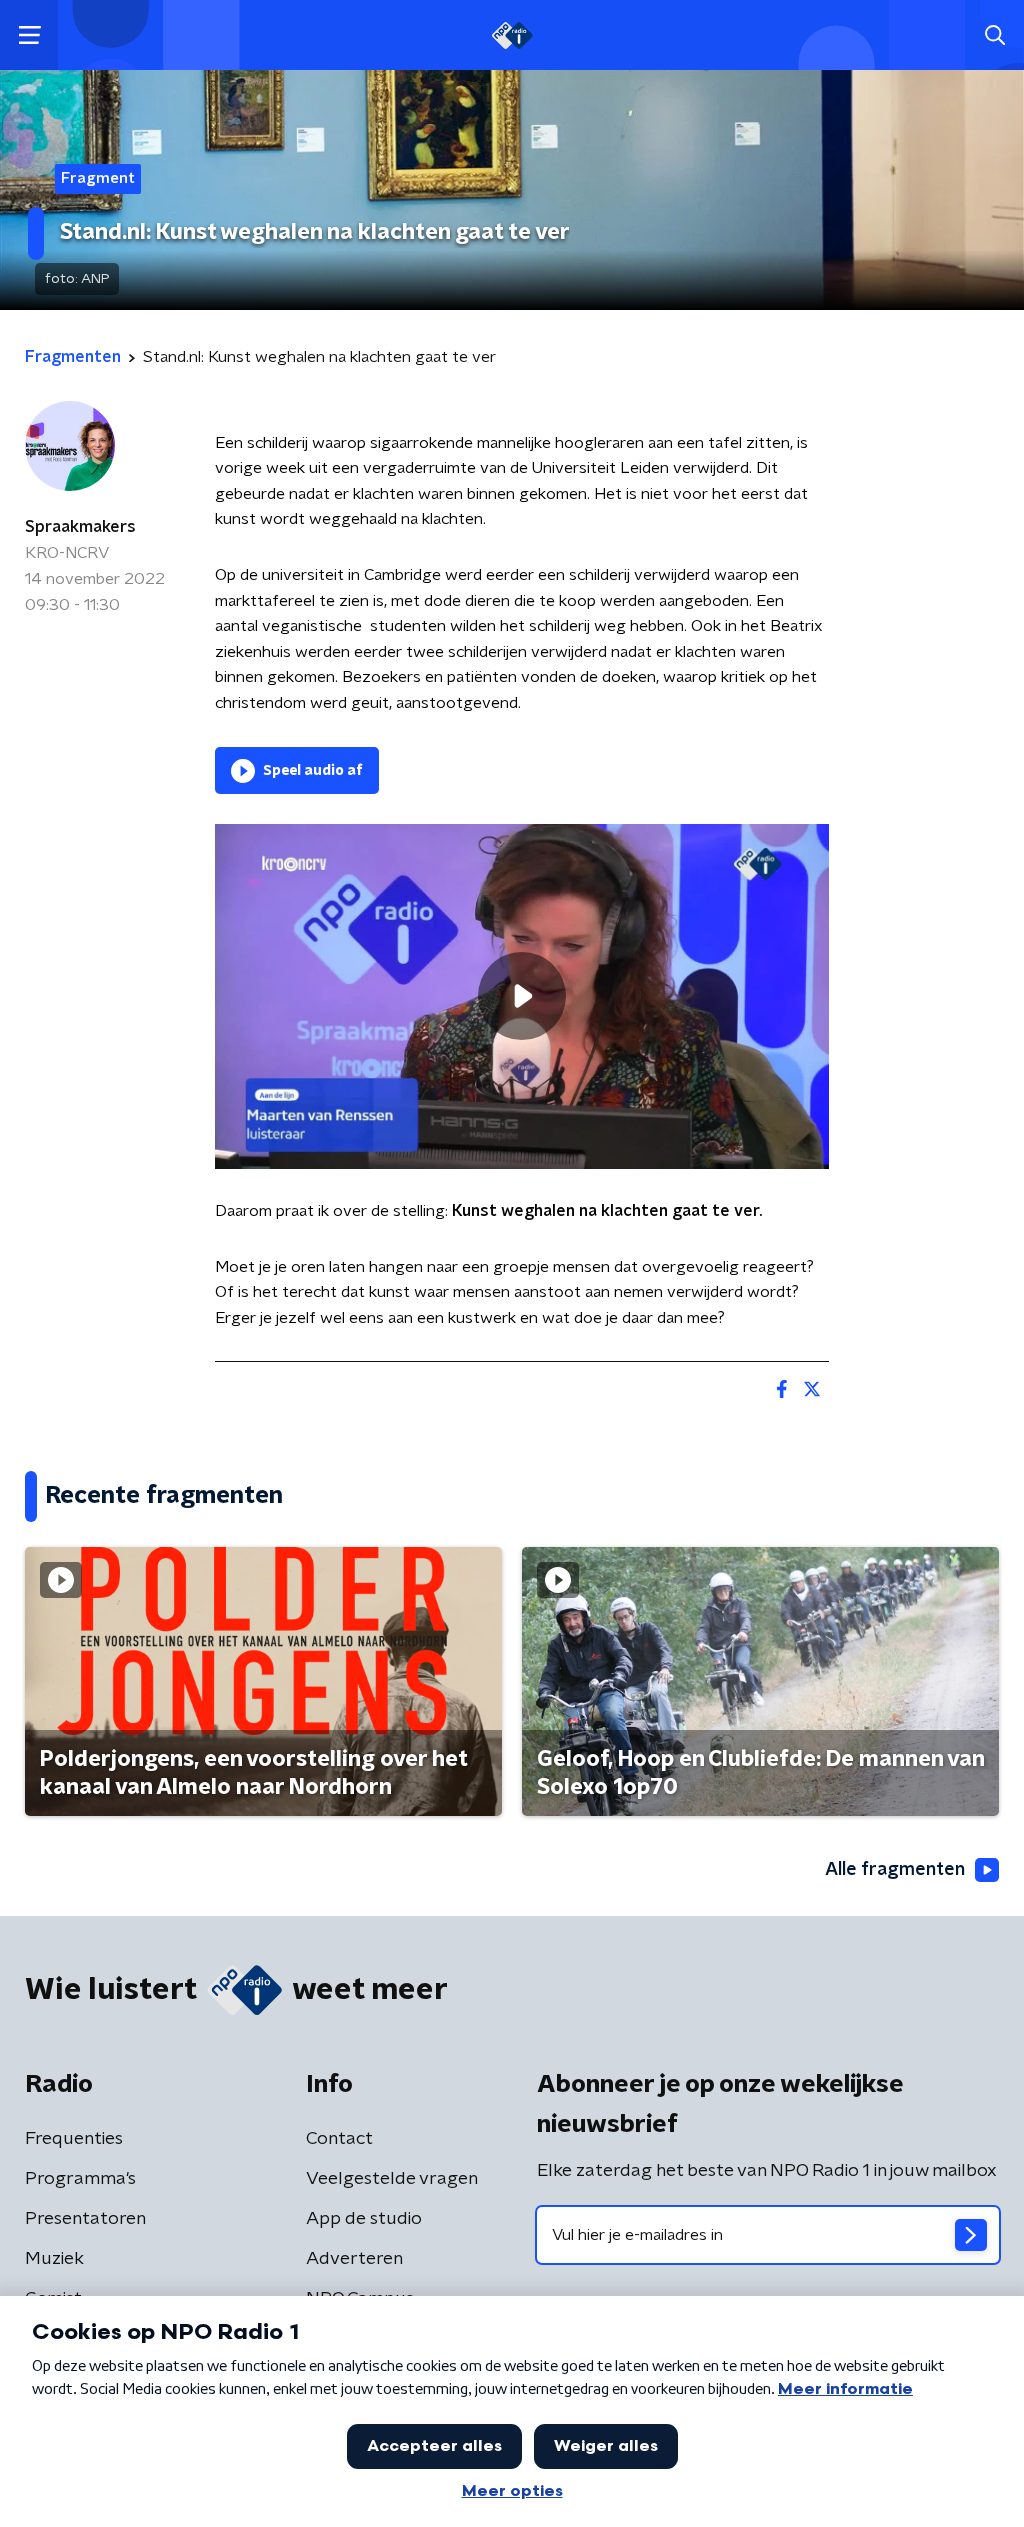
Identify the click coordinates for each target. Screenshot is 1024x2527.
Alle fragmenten (895, 1870)
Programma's (80, 2179)
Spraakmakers (80, 527)
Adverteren (354, 2259)
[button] (29, 35)
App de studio (364, 2219)
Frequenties (74, 2139)
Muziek (54, 2259)
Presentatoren (85, 2219)
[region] (522, 996)
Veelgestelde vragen (392, 2179)
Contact (339, 2139)
